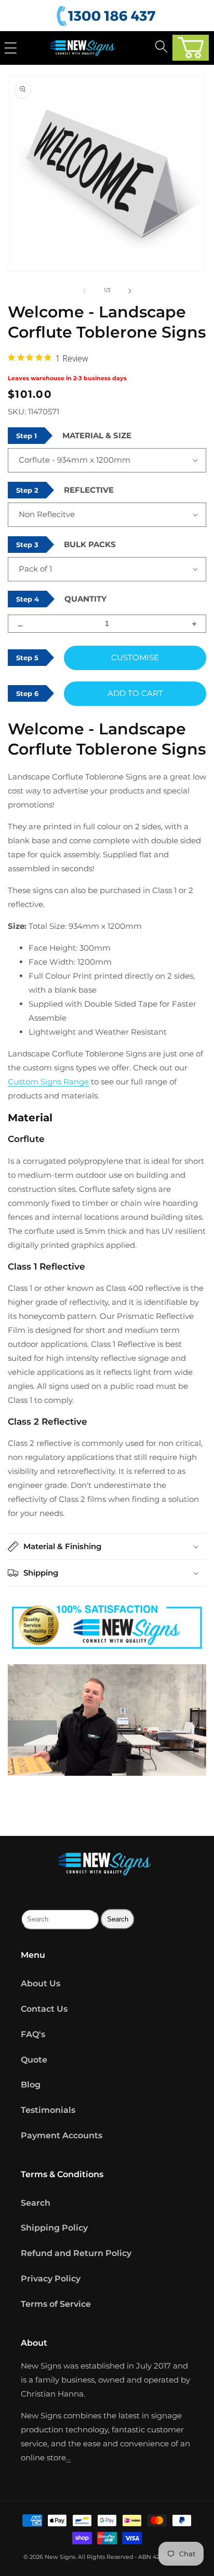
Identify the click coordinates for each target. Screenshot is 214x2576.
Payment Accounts (62, 2135)
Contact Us (44, 2009)
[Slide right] (130, 290)
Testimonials (48, 2110)
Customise (135, 657)
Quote (34, 2060)
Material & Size (97, 435)
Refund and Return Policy (76, 2253)
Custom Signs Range (48, 1082)
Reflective (89, 490)
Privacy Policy (51, 2279)
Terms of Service (56, 2304)
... (68, 2457)
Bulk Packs (90, 544)
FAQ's (33, 2034)
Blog (31, 2085)
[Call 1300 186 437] (108, 16)
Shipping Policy (54, 2228)
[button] (191, 48)
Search (36, 2203)
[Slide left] (84, 290)
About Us (41, 1983)
